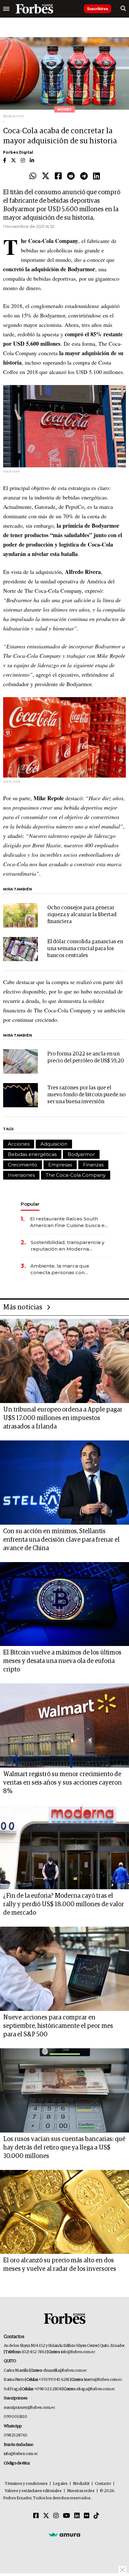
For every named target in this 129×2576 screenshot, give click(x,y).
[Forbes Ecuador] (34, 9)
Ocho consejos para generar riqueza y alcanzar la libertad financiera (82, 915)
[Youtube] (67, 2516)
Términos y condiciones (26, 2484)
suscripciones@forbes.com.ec (29, 2408)
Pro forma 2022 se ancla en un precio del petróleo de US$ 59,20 (86, 1057)
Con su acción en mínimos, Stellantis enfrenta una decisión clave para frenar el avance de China (61, 1540)
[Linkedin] (96, 176)
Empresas (60, 1165)
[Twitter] (46, 176)
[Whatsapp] (33, 176)
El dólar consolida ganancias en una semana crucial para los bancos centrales (85, 949)
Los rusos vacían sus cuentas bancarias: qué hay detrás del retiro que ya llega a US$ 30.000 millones (64, 2148)
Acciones (19, 1144)
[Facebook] (58, 176)
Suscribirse (98, 9)
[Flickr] (87, 2516)
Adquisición (54, 1144)
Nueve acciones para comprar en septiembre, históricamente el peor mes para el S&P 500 (58, 2026)
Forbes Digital (18, 152)
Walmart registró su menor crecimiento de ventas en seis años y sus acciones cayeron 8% (62, 1783)
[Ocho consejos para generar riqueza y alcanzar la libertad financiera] (21, 915)
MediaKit (81, 2484)
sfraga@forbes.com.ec (96, 2389)
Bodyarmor (81, 1154)
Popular (30, 1204)
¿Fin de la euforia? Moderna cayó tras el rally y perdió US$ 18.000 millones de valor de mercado (64, 1904)
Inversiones (21, 1175)
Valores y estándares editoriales (33, 2491)
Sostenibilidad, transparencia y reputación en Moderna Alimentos (67, 1246)
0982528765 (15, 2435)
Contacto (103, 2484)
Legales (60, 2484)
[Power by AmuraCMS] (64, 2535)
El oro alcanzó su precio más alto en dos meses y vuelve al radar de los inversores (60, 2265)
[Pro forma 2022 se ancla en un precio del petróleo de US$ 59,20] (21, 1061)
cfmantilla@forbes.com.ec (65, 2371)
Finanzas (93, 1165)
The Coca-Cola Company (76, 1175)
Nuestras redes (81, 2491)
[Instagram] (56, 2516)
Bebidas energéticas (32, 1154)
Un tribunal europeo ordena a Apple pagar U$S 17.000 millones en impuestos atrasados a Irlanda (63, 1418)
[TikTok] (96, 2516)
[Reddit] (71, 176)
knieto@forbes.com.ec (103, 2380)
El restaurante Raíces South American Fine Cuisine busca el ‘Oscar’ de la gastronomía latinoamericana (68, 1222)
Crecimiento (23, 1165)
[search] (123, 9)
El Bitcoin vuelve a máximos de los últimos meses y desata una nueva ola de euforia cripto (62, 1661)
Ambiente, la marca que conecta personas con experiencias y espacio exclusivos (60, 1269)
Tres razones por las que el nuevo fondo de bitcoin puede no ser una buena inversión (86, 1095)
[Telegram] (84, 176)
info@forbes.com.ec (78, 2352)
